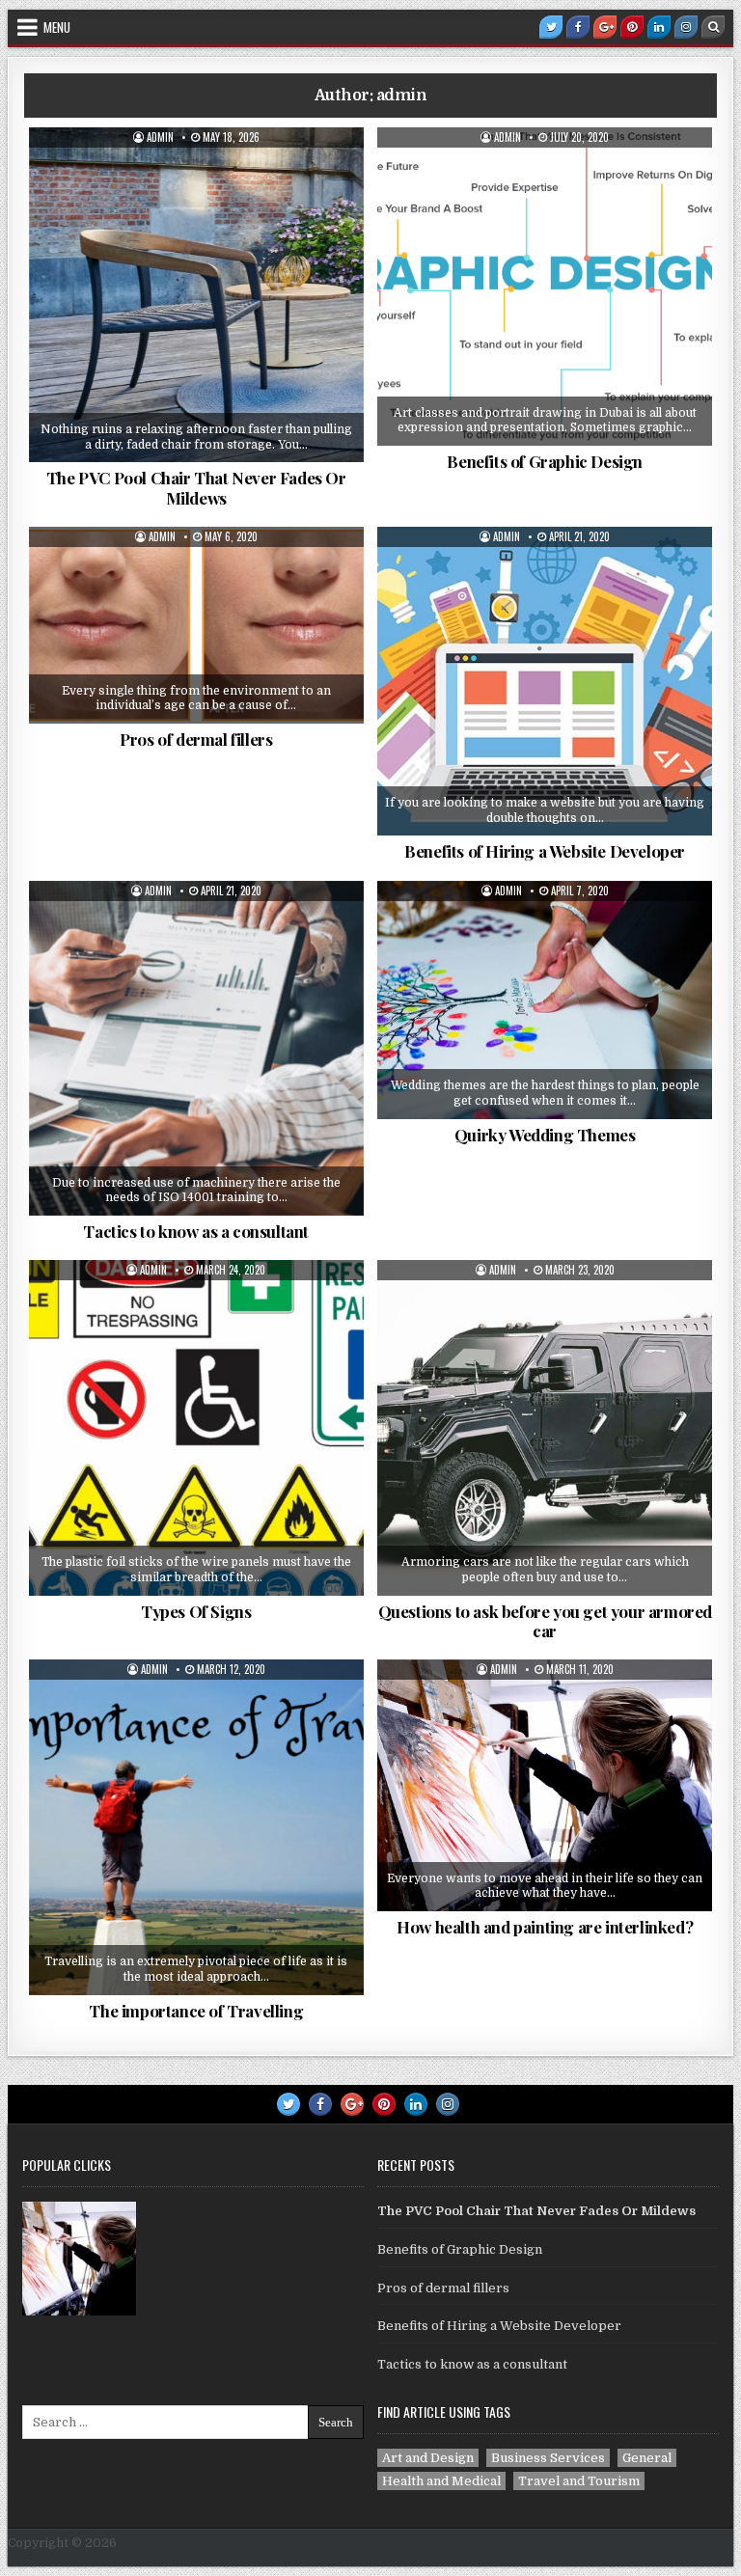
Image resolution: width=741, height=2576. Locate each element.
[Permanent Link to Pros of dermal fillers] (196, 625)
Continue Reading (210, 450)
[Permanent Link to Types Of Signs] (196, 1427)
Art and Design (551, 1707)
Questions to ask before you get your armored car (545, 1621)
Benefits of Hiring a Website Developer (545, 851)
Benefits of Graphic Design (545, 461)
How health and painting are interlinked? (545, 1927)
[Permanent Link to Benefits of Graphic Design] (545, 287)
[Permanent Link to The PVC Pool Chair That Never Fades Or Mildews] (196, 295)
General (204, 175)
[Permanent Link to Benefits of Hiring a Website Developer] (545, 681)
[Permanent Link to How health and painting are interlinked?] (545, 1785)
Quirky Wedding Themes (545, 1135)
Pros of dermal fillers (196, 739)
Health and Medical (203, 574)
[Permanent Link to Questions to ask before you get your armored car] (545, 1427)
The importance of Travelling (196, 2011)
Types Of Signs (196, 1611)
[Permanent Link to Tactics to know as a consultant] (196, 1048)
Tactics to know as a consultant (196, 1231)
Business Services (552, 574)
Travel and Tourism (204, 1707)
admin (160, 137)
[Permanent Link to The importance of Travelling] (196, 1827)
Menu (57, 27)
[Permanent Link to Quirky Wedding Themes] (545, 1000)
